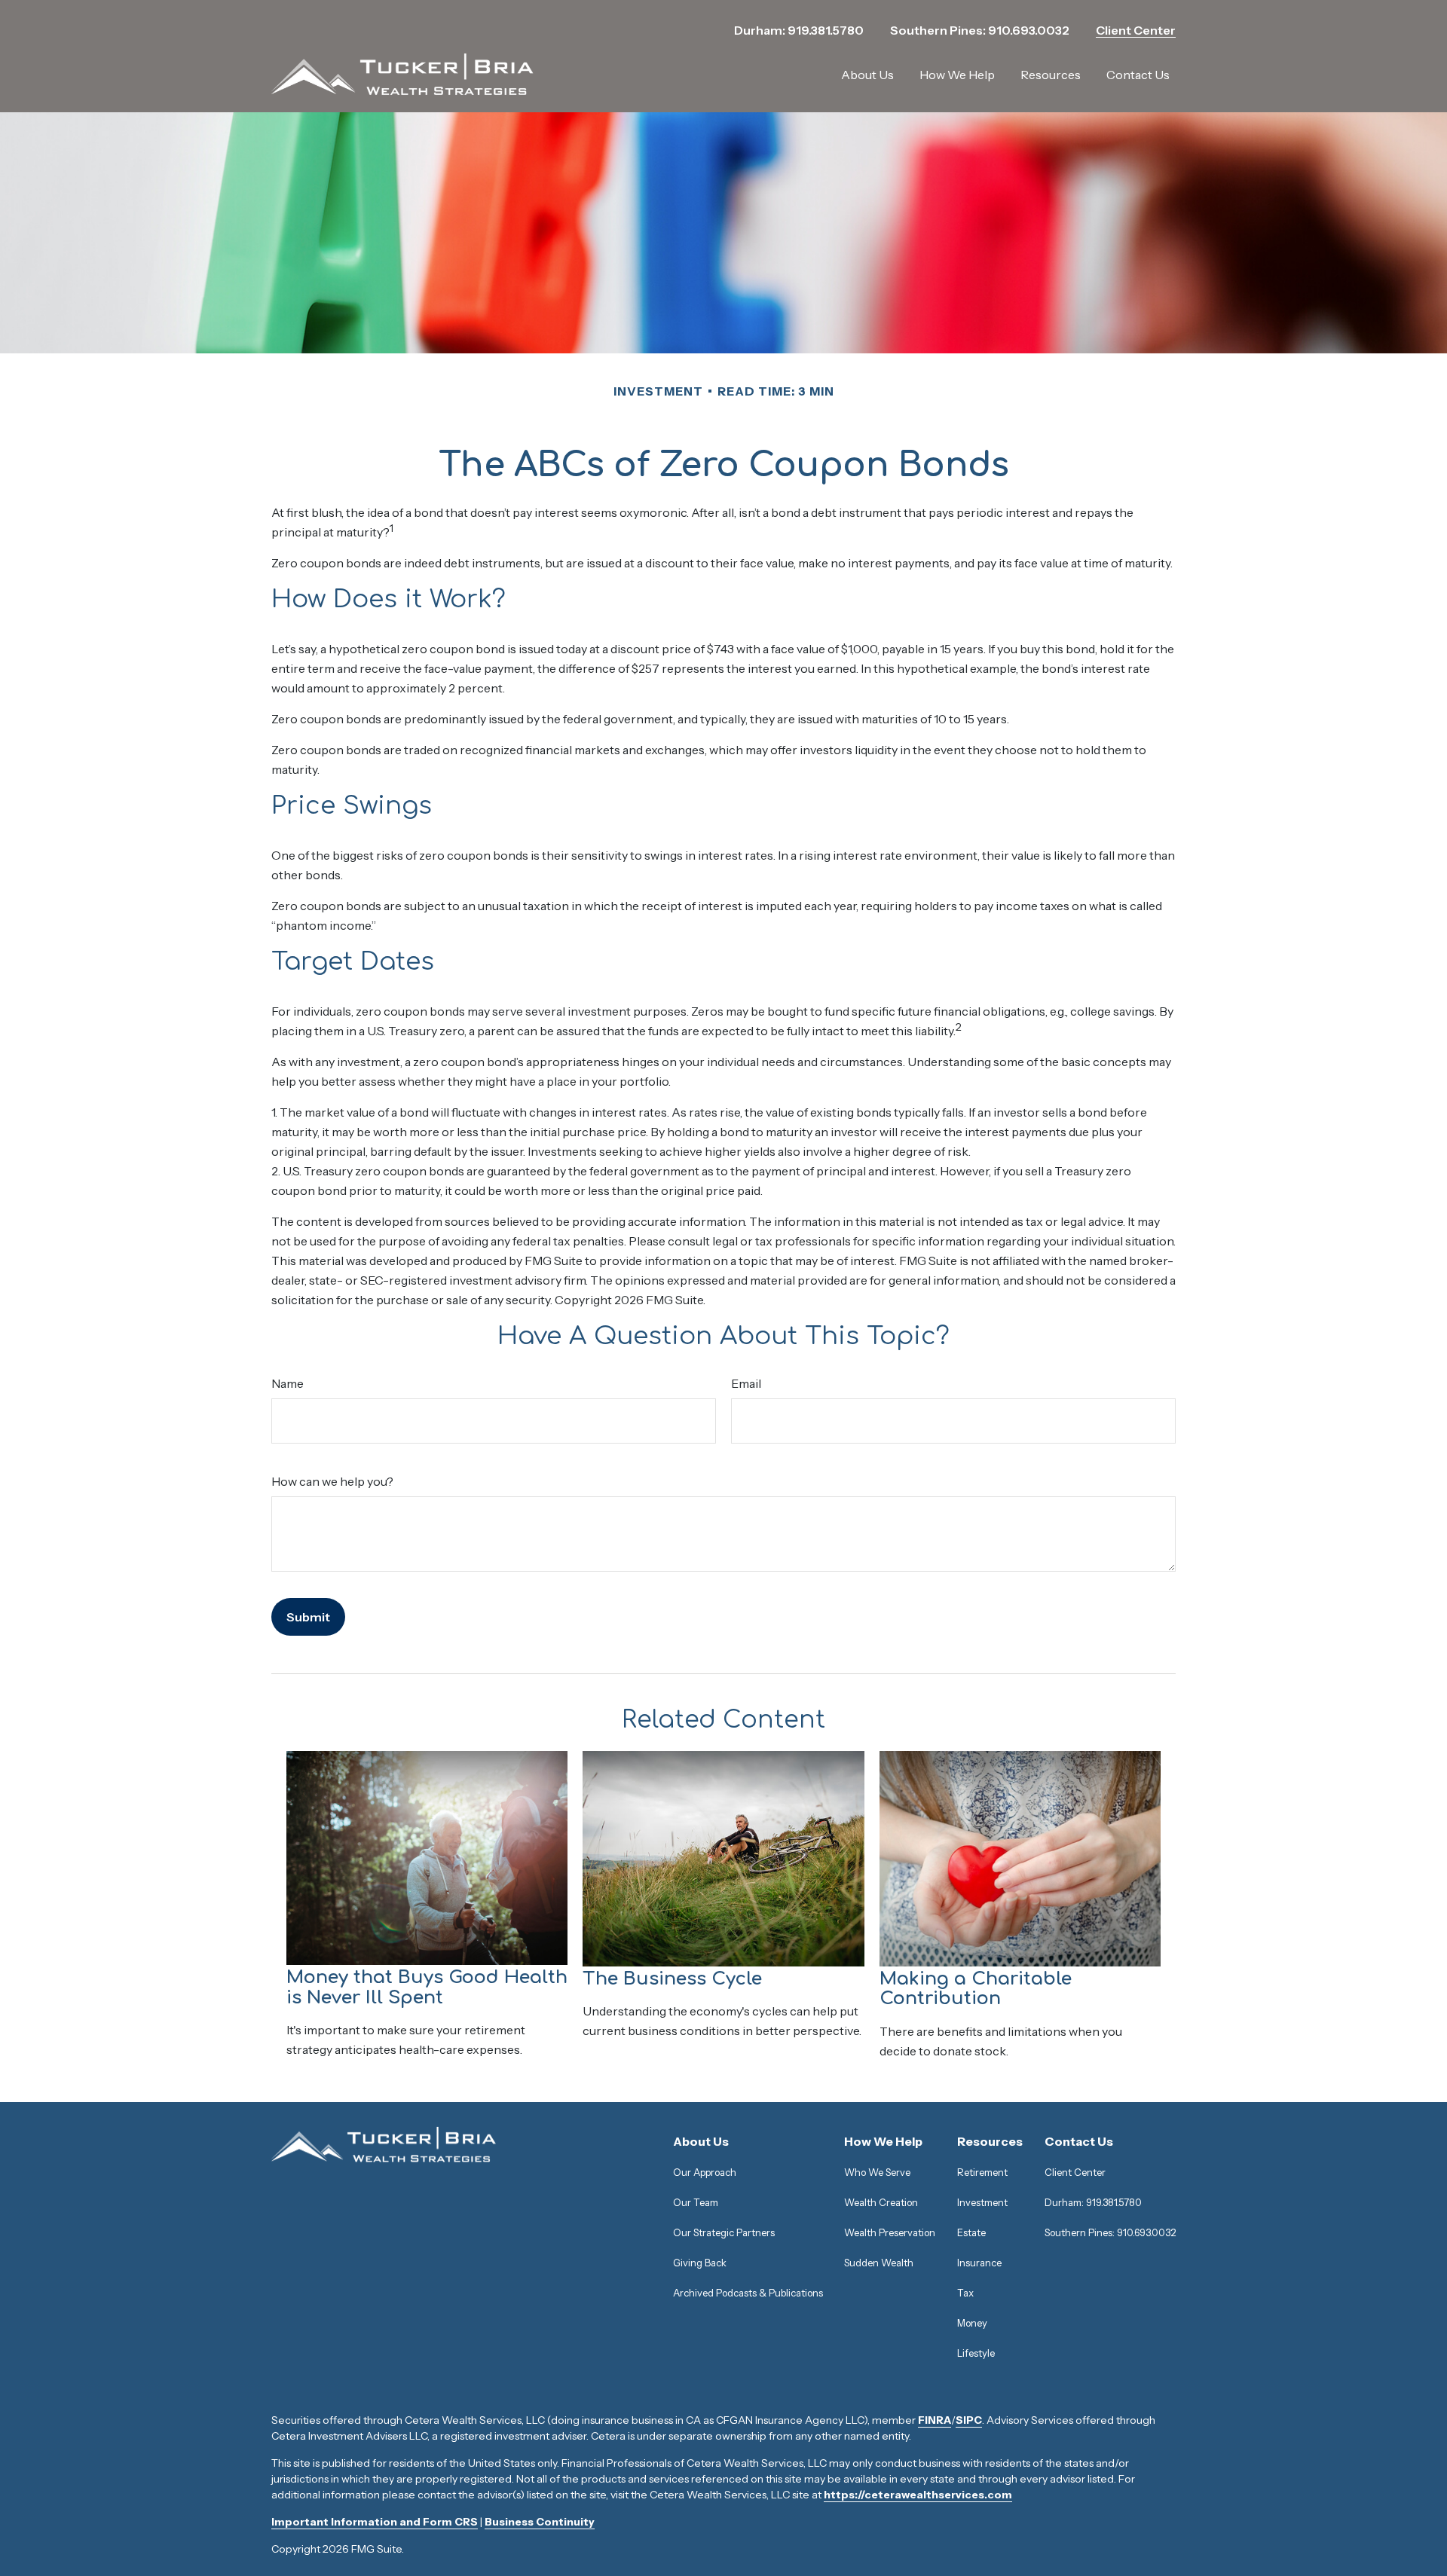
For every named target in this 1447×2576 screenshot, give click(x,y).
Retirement (982, 2172)
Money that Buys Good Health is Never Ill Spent (427, 1987)
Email (746, 1383)
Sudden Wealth (879, 2263)
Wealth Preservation (890, 2232)
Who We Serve (877, 2172)
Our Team (696, 2202)
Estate (971, 2232)
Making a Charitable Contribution (976, 1989)
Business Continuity (540, 2522)
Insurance (979, 2263)
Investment (982, 2202)
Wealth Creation (881, 2202)
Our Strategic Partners (724, 2232)
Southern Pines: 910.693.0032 (980, 30)
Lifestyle (976, 2353)
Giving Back (700, 2263)
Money (972, 2323)
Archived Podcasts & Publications (748, 2293)
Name (288, 1383)
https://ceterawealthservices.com (918, 2495)
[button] (867, 75)
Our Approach (705, 2172)
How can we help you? (332, 1481)
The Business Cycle (672, 1979)
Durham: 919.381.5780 (799, 30)
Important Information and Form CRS (375, 2522)
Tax (965, 2293)
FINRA (935, 2420)
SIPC (969, 2420)
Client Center (1136, 30)
